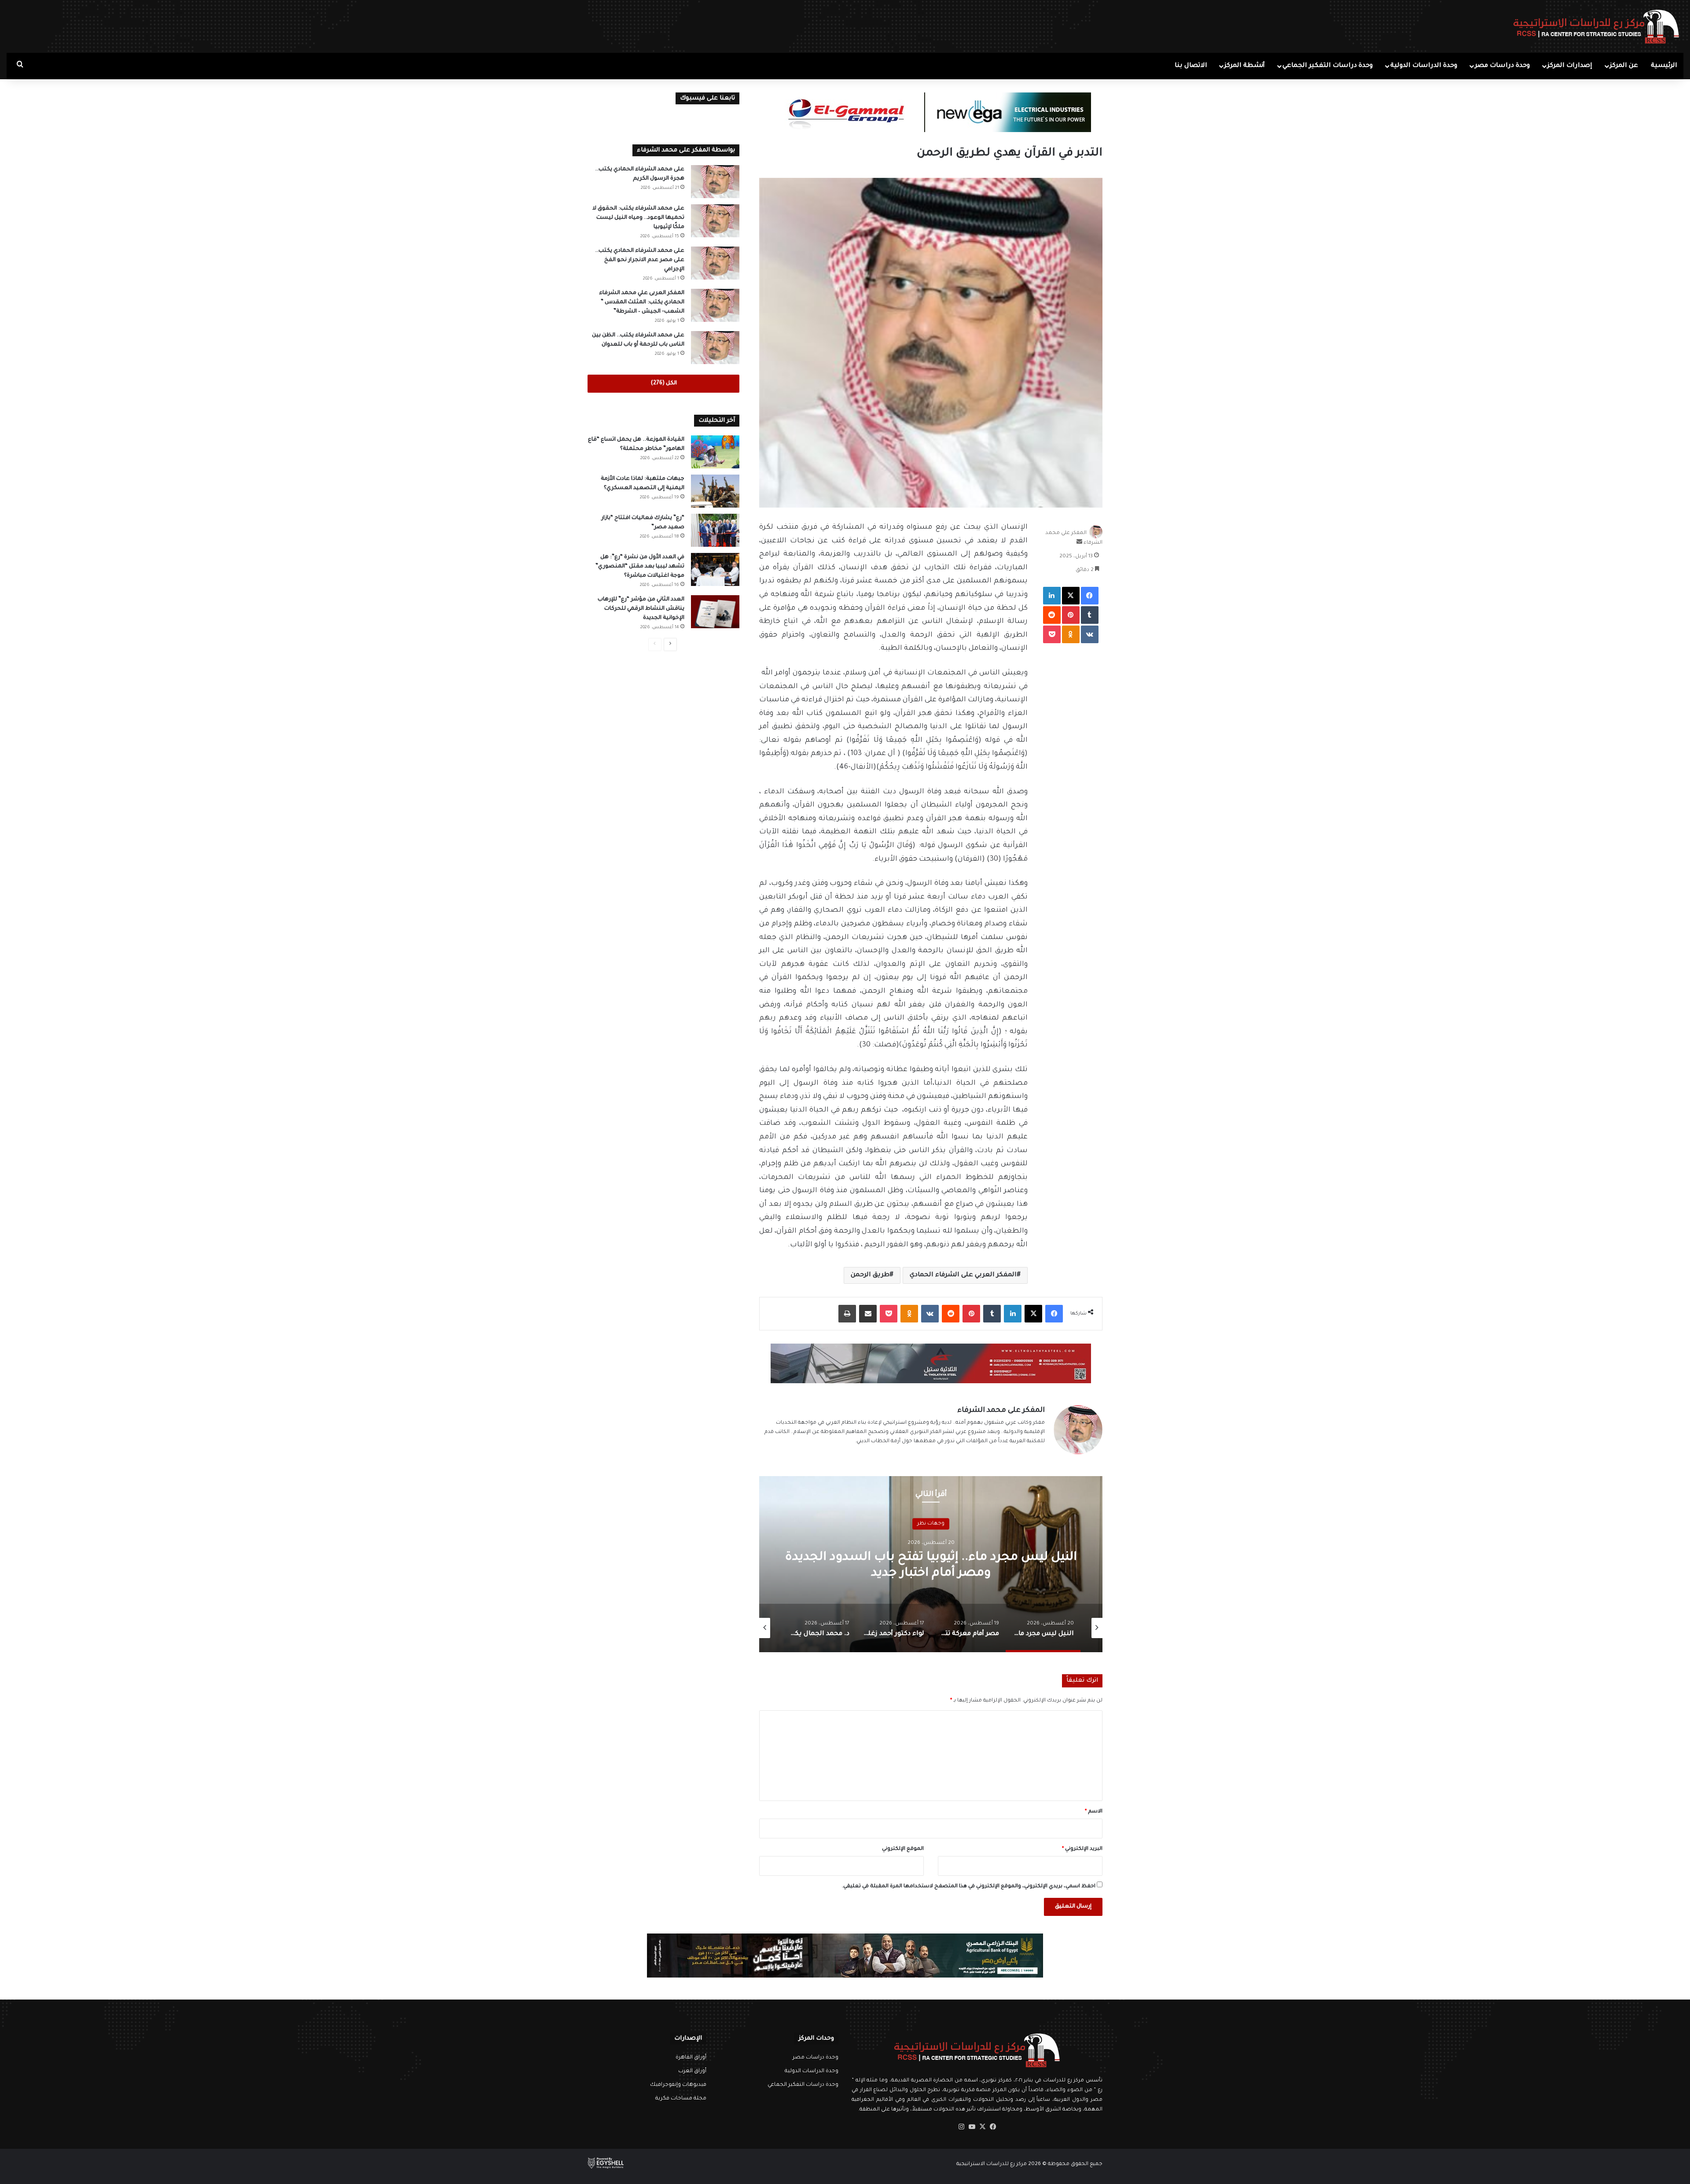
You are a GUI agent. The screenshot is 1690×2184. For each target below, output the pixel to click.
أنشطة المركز (1245, 66)
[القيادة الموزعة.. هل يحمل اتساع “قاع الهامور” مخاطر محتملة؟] (715, 452)
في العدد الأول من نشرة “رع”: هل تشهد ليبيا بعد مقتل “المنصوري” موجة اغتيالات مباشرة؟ (640, 567)
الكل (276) (664, 383)
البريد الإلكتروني (1082, 1849)
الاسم (1094, 1812)
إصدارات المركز (1570, 66)
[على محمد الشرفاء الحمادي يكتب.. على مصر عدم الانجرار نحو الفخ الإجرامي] (715, 263)
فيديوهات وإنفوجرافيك (678, 2085)
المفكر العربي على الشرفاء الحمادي (963, 1275)
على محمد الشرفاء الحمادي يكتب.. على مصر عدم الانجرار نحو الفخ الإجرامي (640, 260)
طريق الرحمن (870, 1275)
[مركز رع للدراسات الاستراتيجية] (1596, 26)
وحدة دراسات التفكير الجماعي (1328, 66)
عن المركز (1624, 66)
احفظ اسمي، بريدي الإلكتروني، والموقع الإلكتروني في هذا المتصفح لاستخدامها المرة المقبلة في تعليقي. (969, 1887)
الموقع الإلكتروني (903, 1849)
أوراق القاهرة (691, 2058)
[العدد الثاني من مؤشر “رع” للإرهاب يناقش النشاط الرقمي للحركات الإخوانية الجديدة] (715, 612)
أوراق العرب (692, 2071)
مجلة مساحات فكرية (681, 2099)
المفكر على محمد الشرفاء (1001, 1411)
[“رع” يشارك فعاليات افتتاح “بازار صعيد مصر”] (715, 530)
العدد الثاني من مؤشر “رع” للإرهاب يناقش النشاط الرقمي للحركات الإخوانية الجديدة (641, 609)
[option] (931, 1564)
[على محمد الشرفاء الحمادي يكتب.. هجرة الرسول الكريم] (715, 182)
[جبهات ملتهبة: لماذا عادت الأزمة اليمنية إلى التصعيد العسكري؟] (715, 491)
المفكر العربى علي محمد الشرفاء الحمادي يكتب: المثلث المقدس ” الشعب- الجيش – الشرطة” (642, 302)
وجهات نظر (931, 1523)
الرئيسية (1664, 66)
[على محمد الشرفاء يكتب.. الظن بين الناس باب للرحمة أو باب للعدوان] (715, 348)
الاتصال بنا (1191, 66)
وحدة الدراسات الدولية (1424, 66)
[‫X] (982, 2127)
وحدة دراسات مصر (1502, 66)
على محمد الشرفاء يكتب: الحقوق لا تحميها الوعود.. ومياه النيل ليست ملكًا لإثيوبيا (638, 218)
